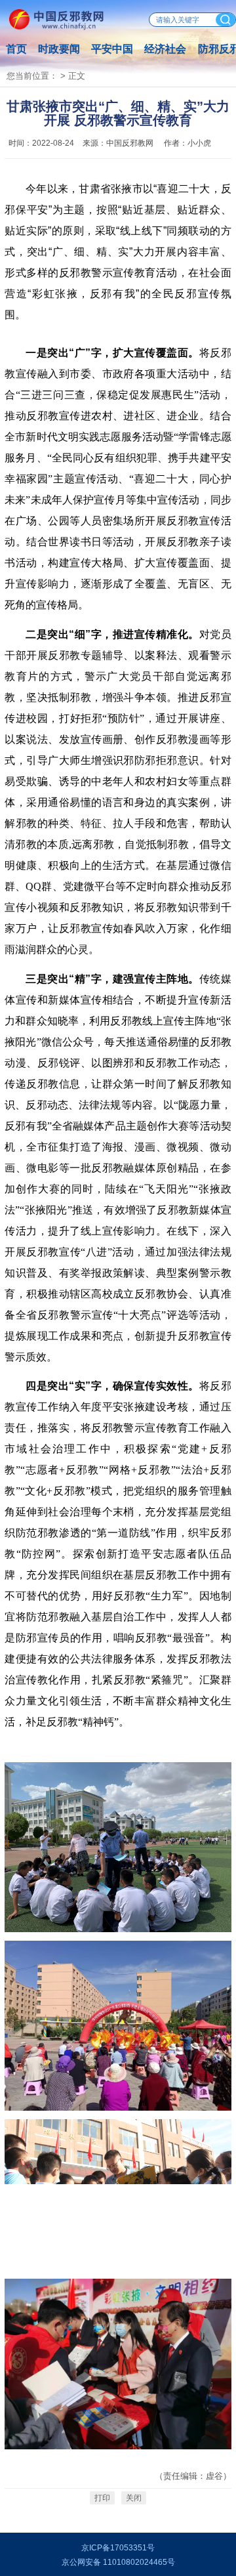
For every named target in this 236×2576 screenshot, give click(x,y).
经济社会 (165, 49)
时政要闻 (59, 49)
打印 (102, 2498)
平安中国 (112, 49)
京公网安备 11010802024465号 (118, 2562)
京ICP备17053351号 (118, 2548)
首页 (16, 49)
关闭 (134, 2498)
